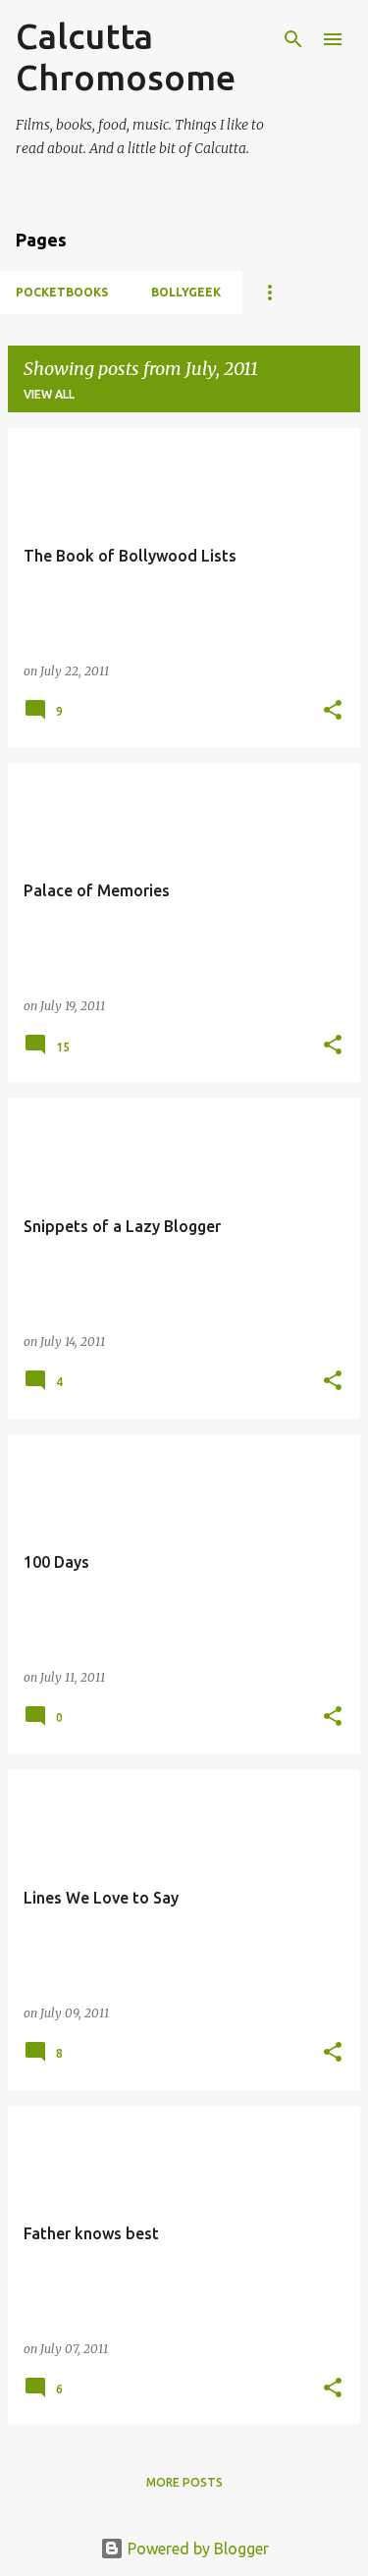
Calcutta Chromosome (126, 56)
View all (49, 394)
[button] (333, 711)
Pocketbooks (62, 292)
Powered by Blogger (196, 2549)
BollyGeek (186, 292)
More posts (184, 2482)
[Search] (293, 39)
